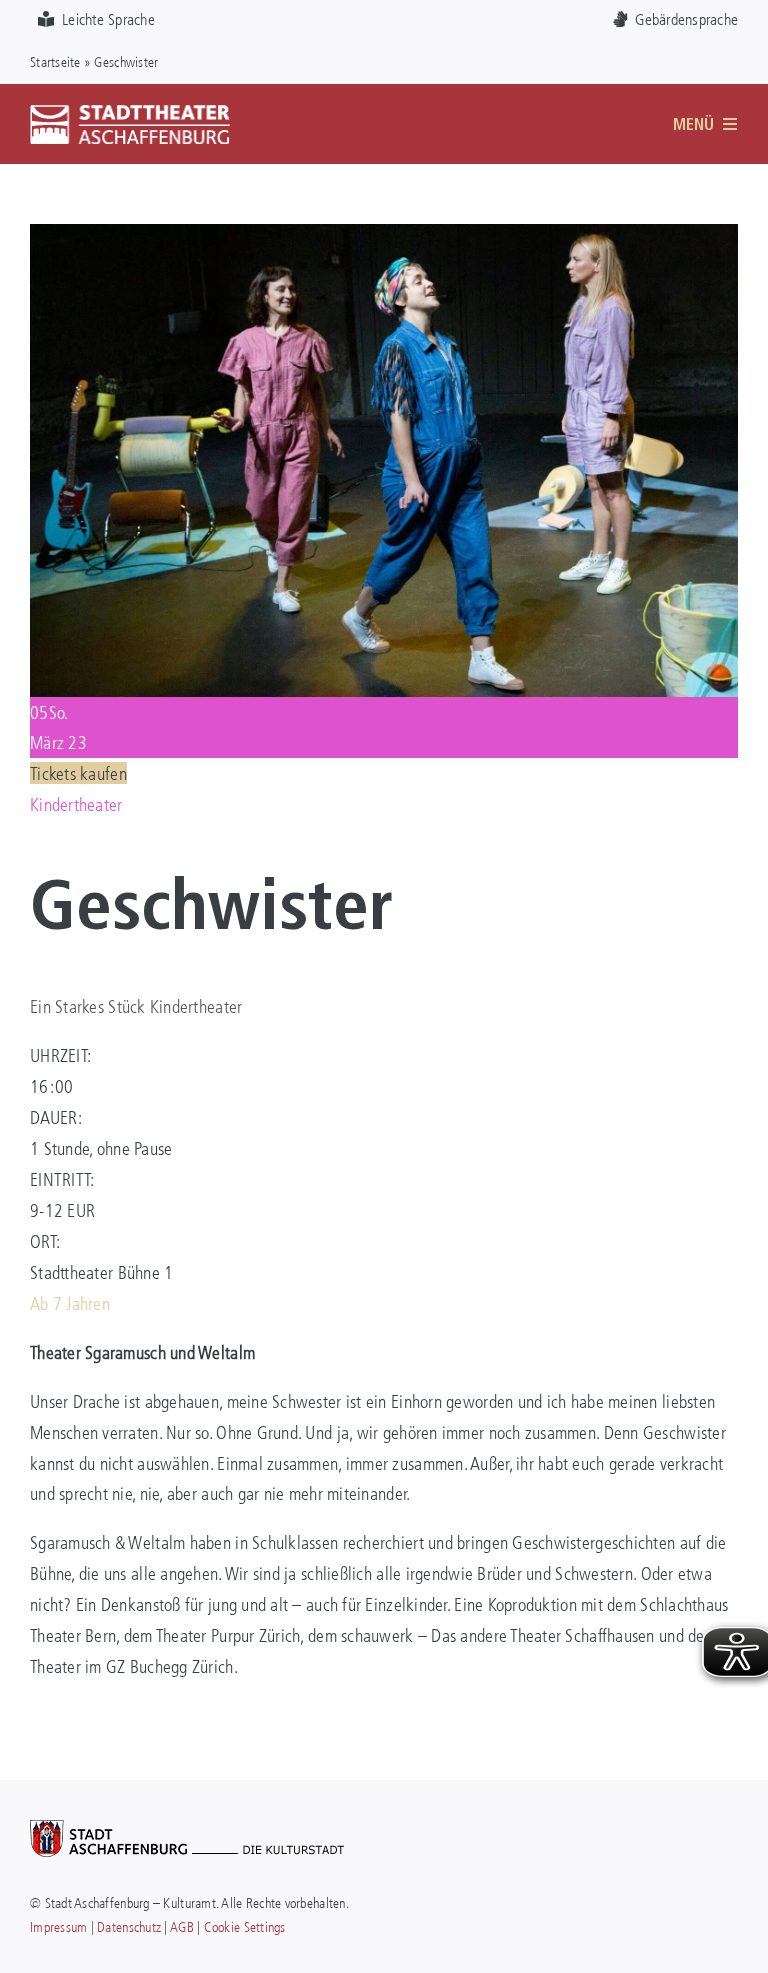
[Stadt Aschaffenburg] (187, 1829)
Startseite (55, 61)
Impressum (58, 1926)
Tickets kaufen (78, 773)
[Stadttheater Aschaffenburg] (130, 113)
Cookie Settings (245, 1926)
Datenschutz (129, 1926)
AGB (182, 1926)
